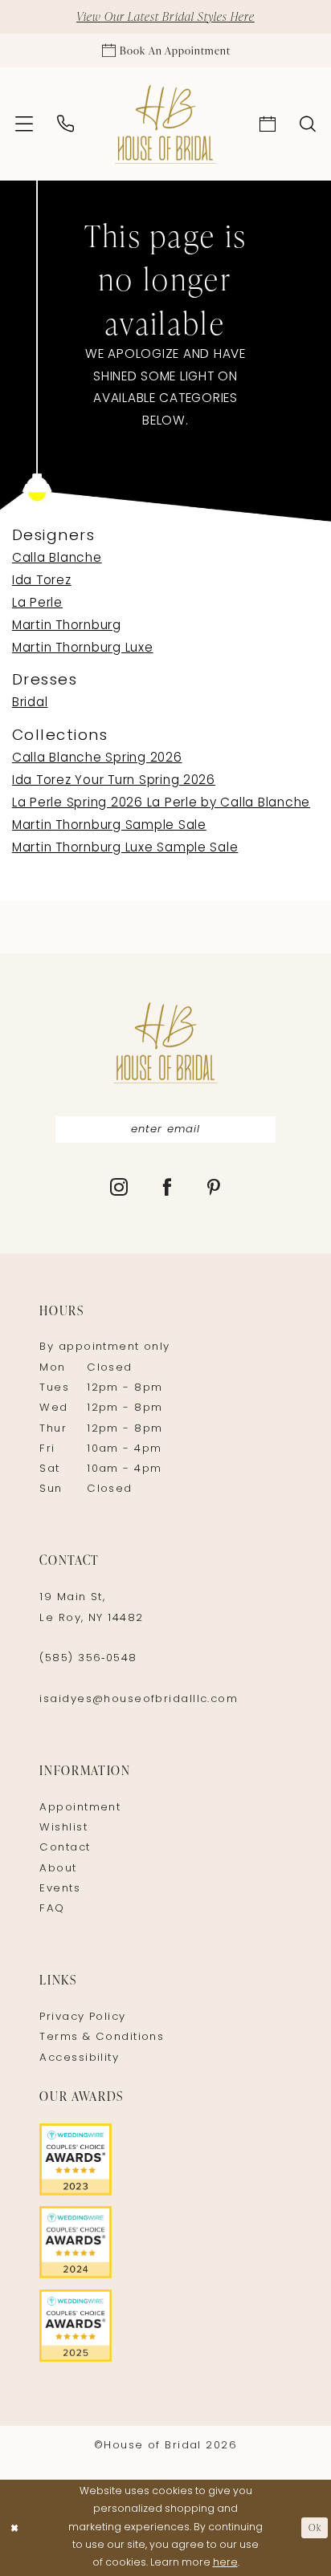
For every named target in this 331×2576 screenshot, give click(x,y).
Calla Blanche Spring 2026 (97, 758)
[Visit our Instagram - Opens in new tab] (119, 1189)
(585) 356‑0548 (88, 1658)
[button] (24, 124)
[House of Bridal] (165, 125)
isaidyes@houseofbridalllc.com (139, 1699)
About (58, 1869)
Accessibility (79, 2058)
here (225, 2563)
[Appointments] (267, 124)
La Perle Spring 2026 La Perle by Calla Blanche (161, 803)
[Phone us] (66, 124)
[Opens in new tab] (165, 2160)
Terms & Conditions (102, 2037)
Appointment (80, 1808)
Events (60, 1889)
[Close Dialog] (14, 2528)
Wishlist (63, 1828)
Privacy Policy (82, 2017)
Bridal (30, 703)
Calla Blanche (57, 559)
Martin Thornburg (67, 626)
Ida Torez (42, 581)
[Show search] (308, 124)
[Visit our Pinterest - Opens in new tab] (214, 1189)
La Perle (37, 603)
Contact (65, 1848)
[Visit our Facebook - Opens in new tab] (168, 1189)
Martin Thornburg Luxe (83, 648)
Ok (315, 2527)
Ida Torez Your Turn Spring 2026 (114, 781)
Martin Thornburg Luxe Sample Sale (125, 848)
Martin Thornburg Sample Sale (109, 826)
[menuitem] (24, 124)
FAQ (52, 1909)
